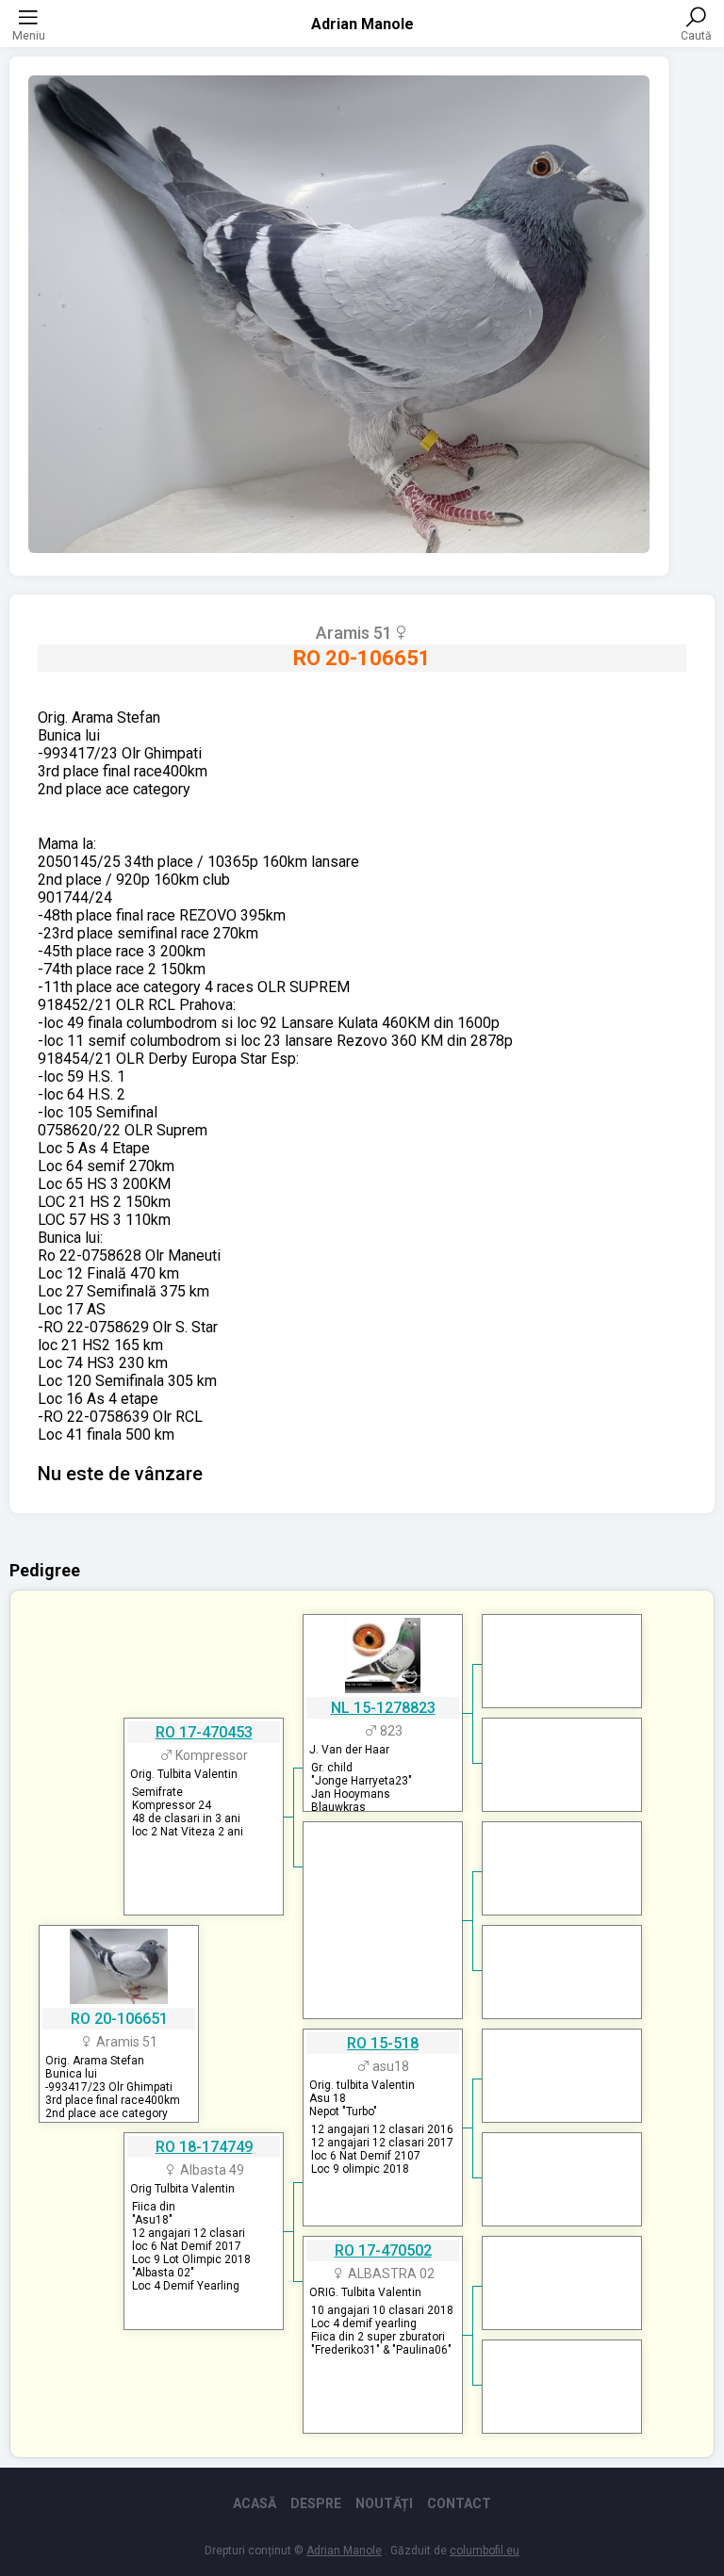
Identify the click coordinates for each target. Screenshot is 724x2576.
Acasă (255, 2503)
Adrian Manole (362, 24)
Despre (316, 2503)
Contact (459, 2503)
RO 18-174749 (204, 2147)
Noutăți (384, 2503)
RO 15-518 (383, 2043)
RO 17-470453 (204, 1732)
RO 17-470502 (383, 2250)
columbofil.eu (485, 2551)
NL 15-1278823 (383, 1708)
